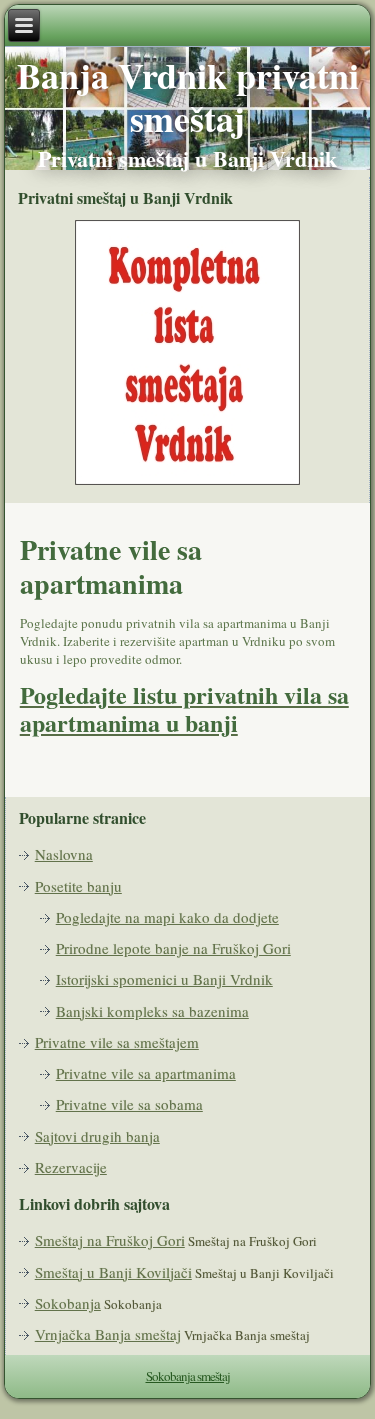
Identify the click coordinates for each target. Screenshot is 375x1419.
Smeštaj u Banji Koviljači (113, 1272)
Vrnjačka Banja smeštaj (108, 1334)
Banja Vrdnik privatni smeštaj (188, 96)
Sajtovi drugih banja (97, 1136)
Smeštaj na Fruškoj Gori (110, 1240)
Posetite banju (78, 886)
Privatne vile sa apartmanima (146, 1073)
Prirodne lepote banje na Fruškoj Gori (173, 948)
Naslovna (64, 854)
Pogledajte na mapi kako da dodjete (167, 917)
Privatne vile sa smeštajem (117, 1042)
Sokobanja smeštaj (188, 1376)
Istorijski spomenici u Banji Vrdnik (164, 979)
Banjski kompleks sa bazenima (152, 1011)
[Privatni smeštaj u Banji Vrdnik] (187, 482)
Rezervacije (71, 1167)
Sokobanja (68, 1303)
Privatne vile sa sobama (129, 1104)
